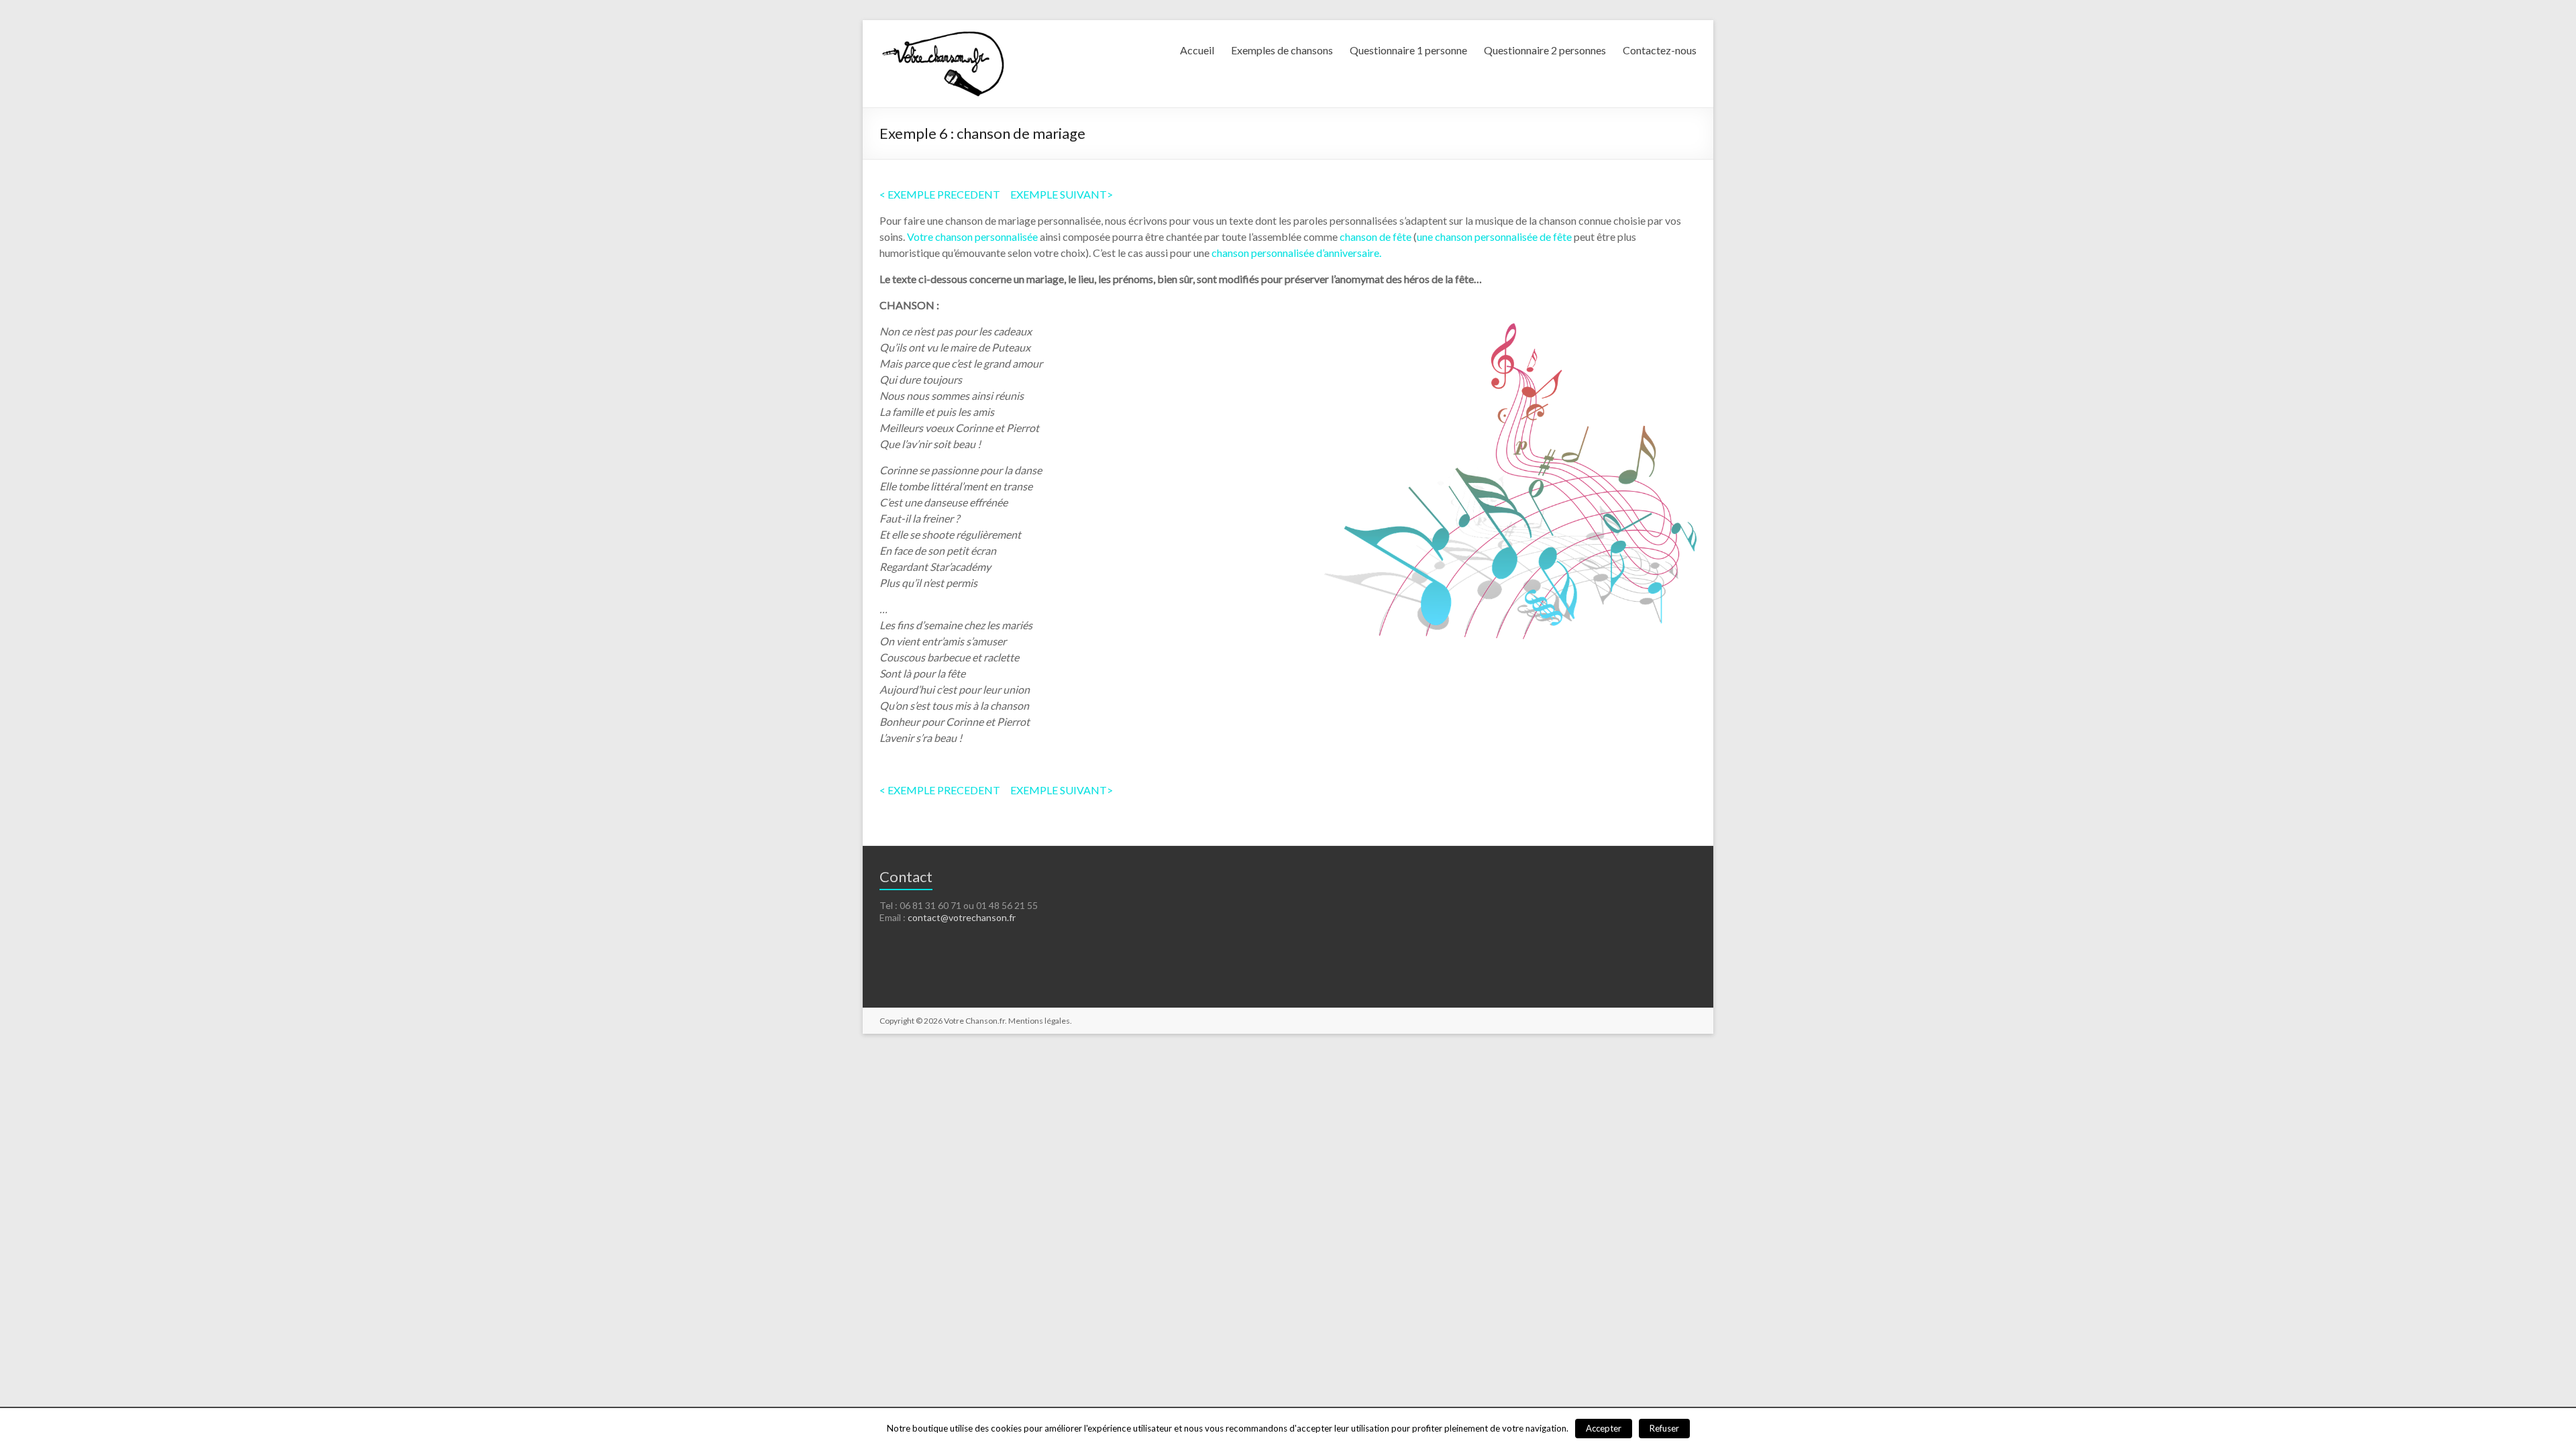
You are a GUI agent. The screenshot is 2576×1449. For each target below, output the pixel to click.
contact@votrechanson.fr (962, 917)
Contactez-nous (1660, 50)
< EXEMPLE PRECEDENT (940, 194)
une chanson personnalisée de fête (1494, 236)
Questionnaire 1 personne (1408, 50)
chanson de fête (1376, 236)
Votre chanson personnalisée (972, 236)
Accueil (1197, 50)
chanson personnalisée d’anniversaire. (1296, 253)
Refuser (1664, 1428)
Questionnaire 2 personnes (1545, 50)
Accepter (1604, 1428)
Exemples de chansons (1282, 50)
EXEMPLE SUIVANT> (1062, 194)
